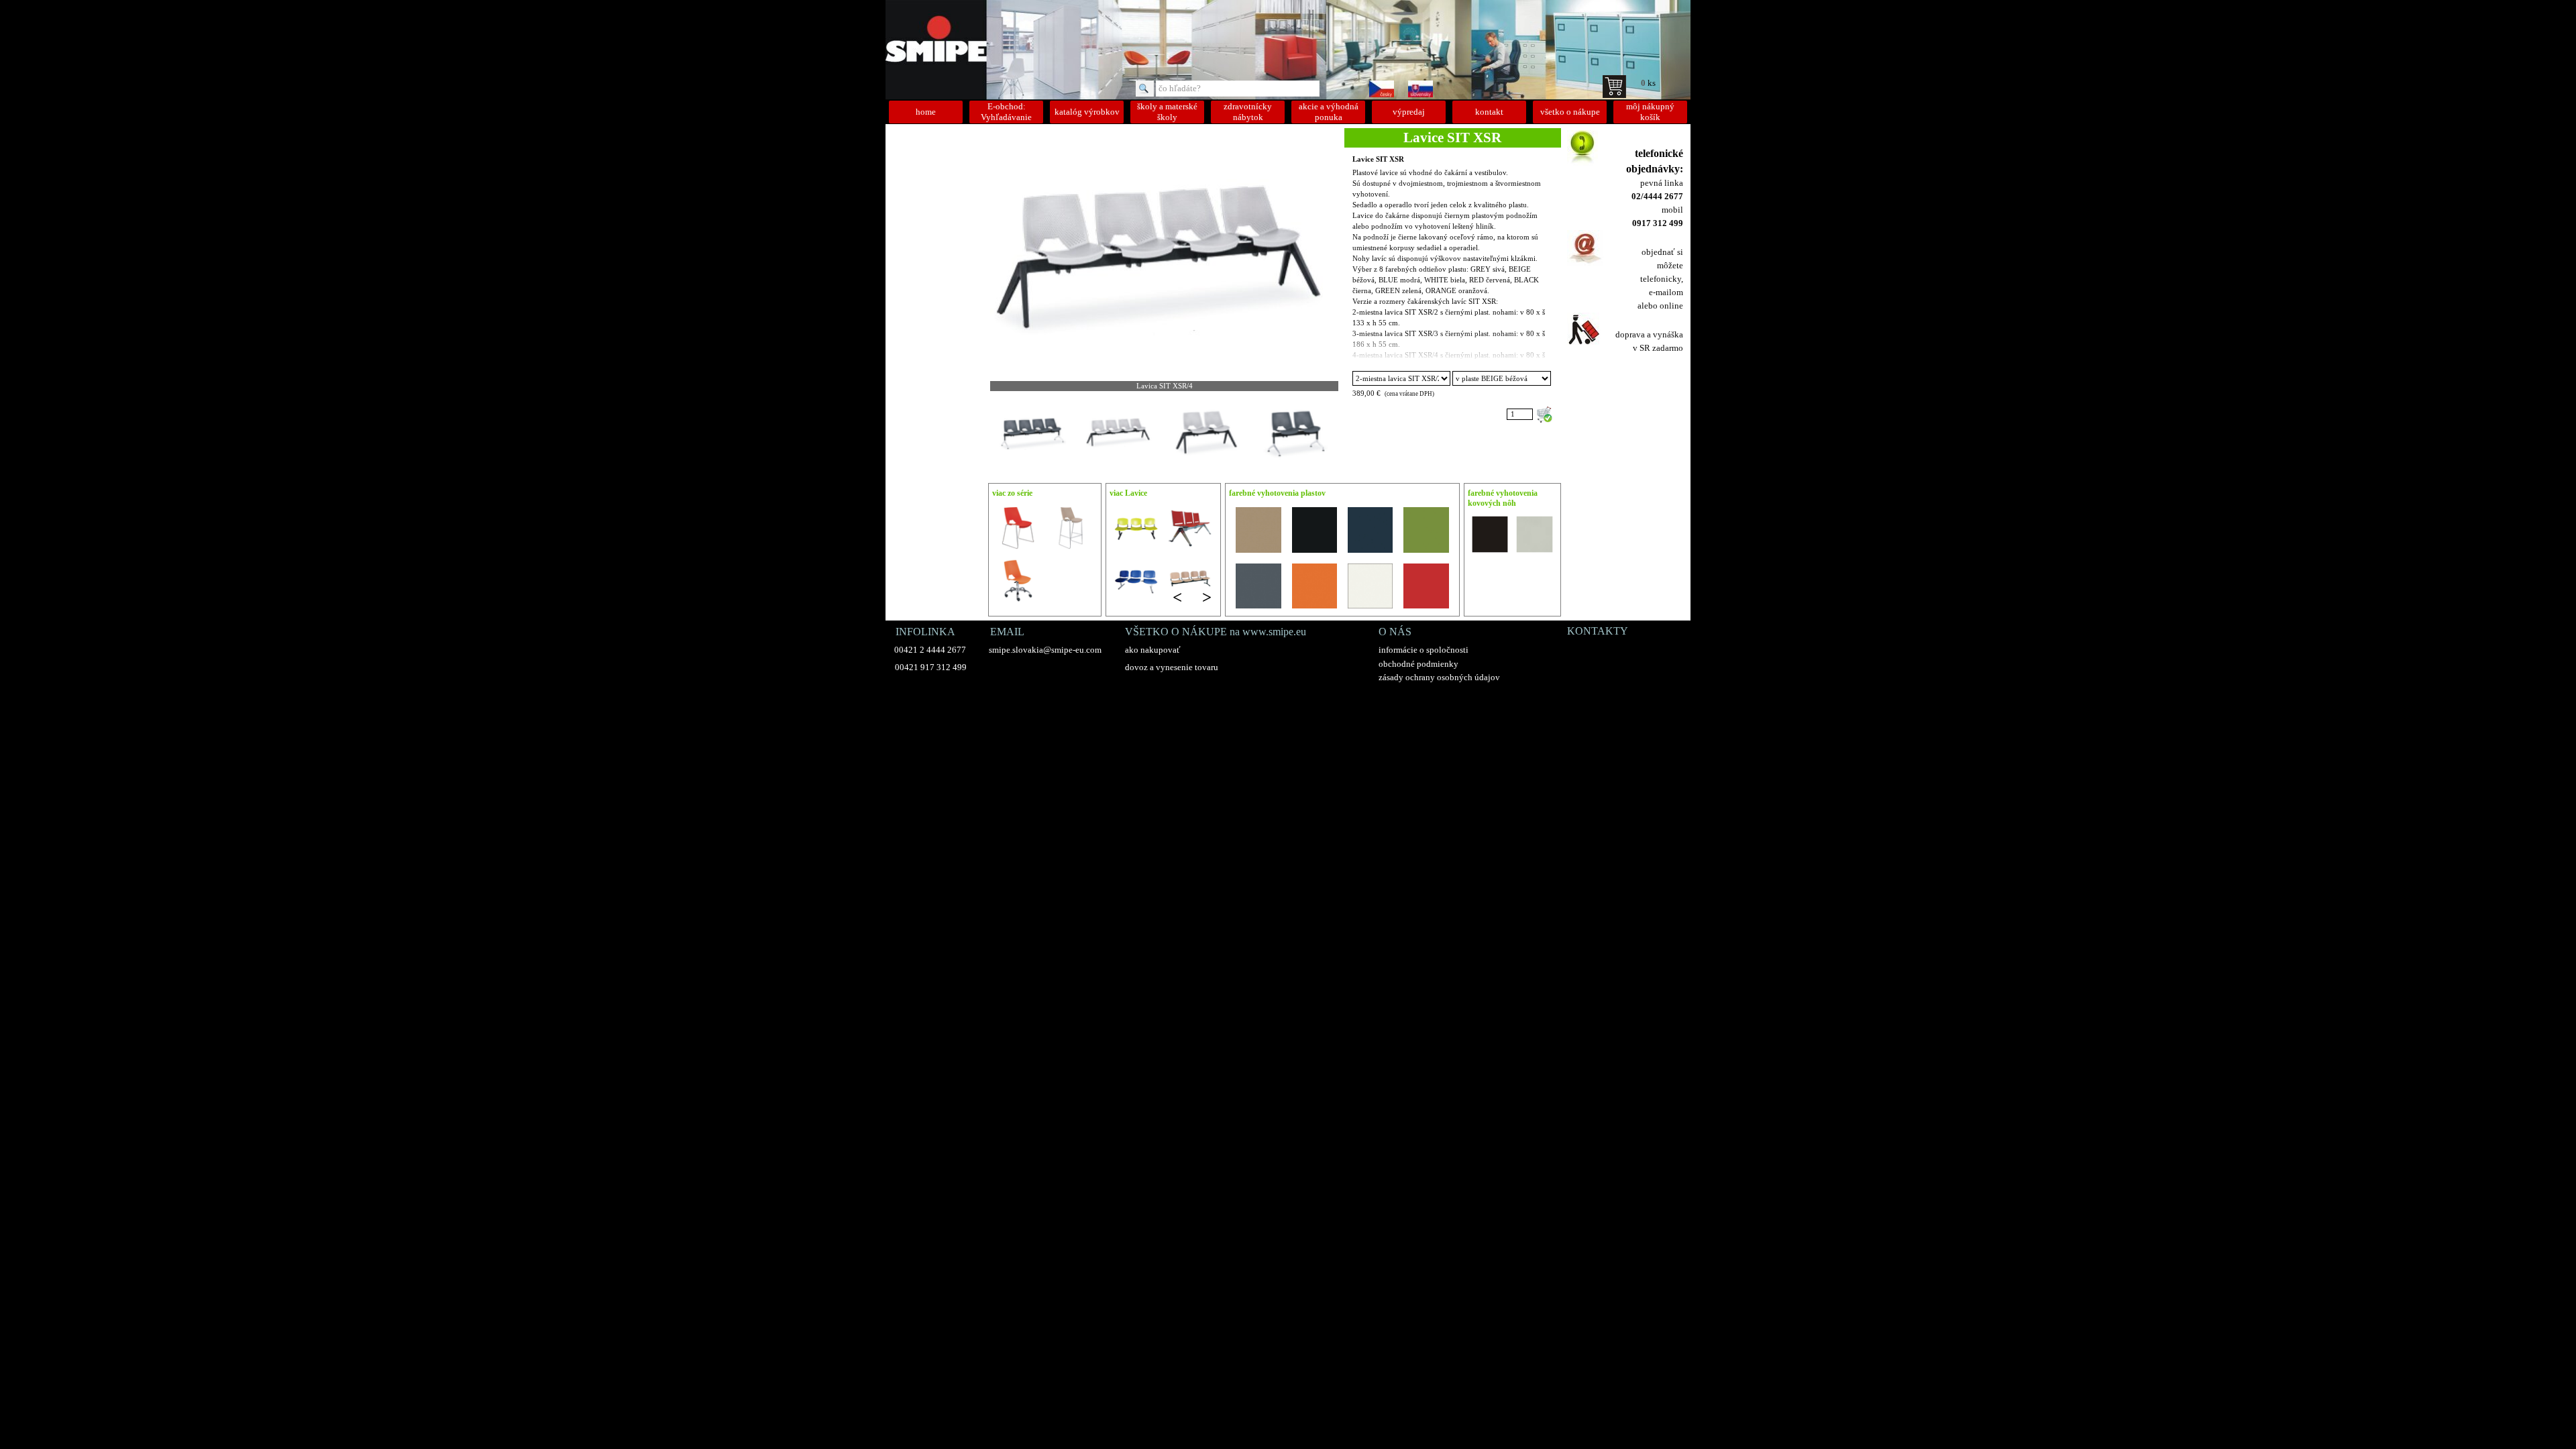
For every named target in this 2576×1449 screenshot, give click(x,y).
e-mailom (1666, 292)
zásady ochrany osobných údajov (1439, 677)
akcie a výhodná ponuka (1329, 112)
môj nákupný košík (1650, 112)
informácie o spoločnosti (1424, 650)
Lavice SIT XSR (1378, 159)
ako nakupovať (1153, 650)
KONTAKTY (1598, 631)
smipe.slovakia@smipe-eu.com (1045, 650)
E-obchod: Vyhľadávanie (1006, 112)
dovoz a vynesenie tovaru (1172, 667)
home (926, 112)
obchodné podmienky (1418, 664)
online (1671, 306)
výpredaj (1409, 112)
